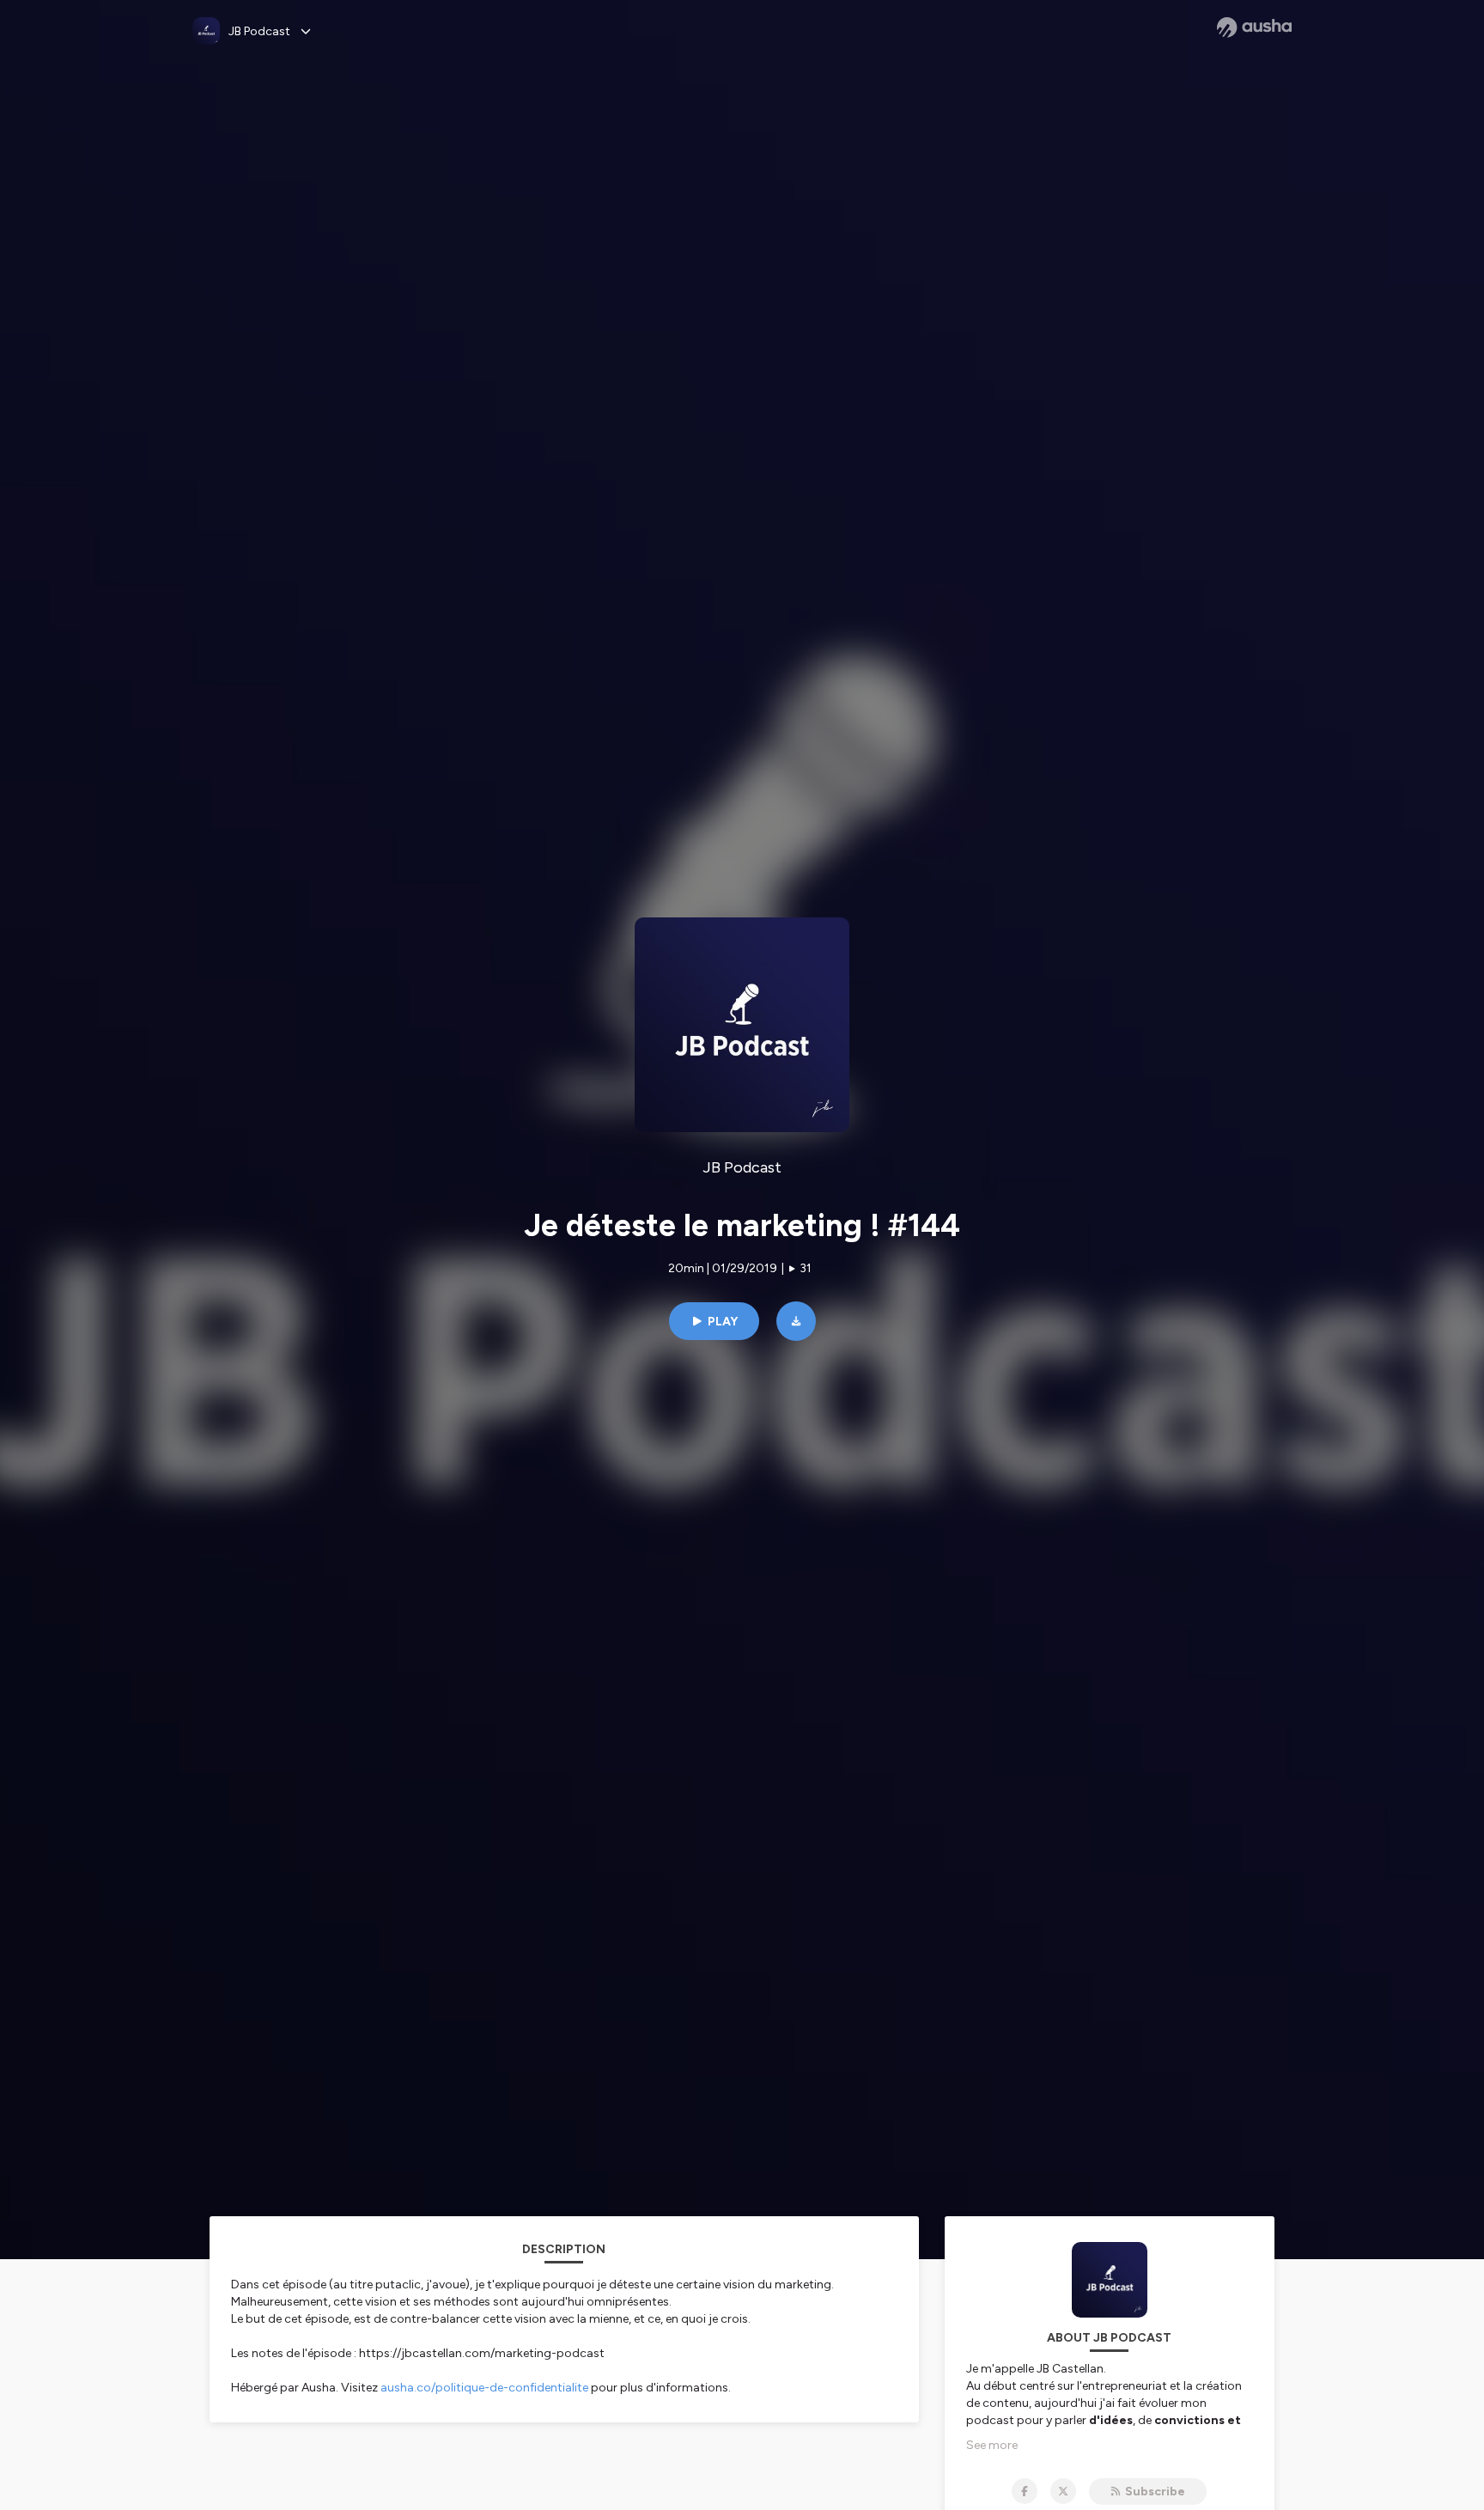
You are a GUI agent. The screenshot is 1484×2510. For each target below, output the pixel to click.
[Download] (796, 1321)
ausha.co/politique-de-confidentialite (484, 2388)
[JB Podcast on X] (1063, 2491)
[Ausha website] (1254, 27)
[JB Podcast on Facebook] (1025, 2491)
